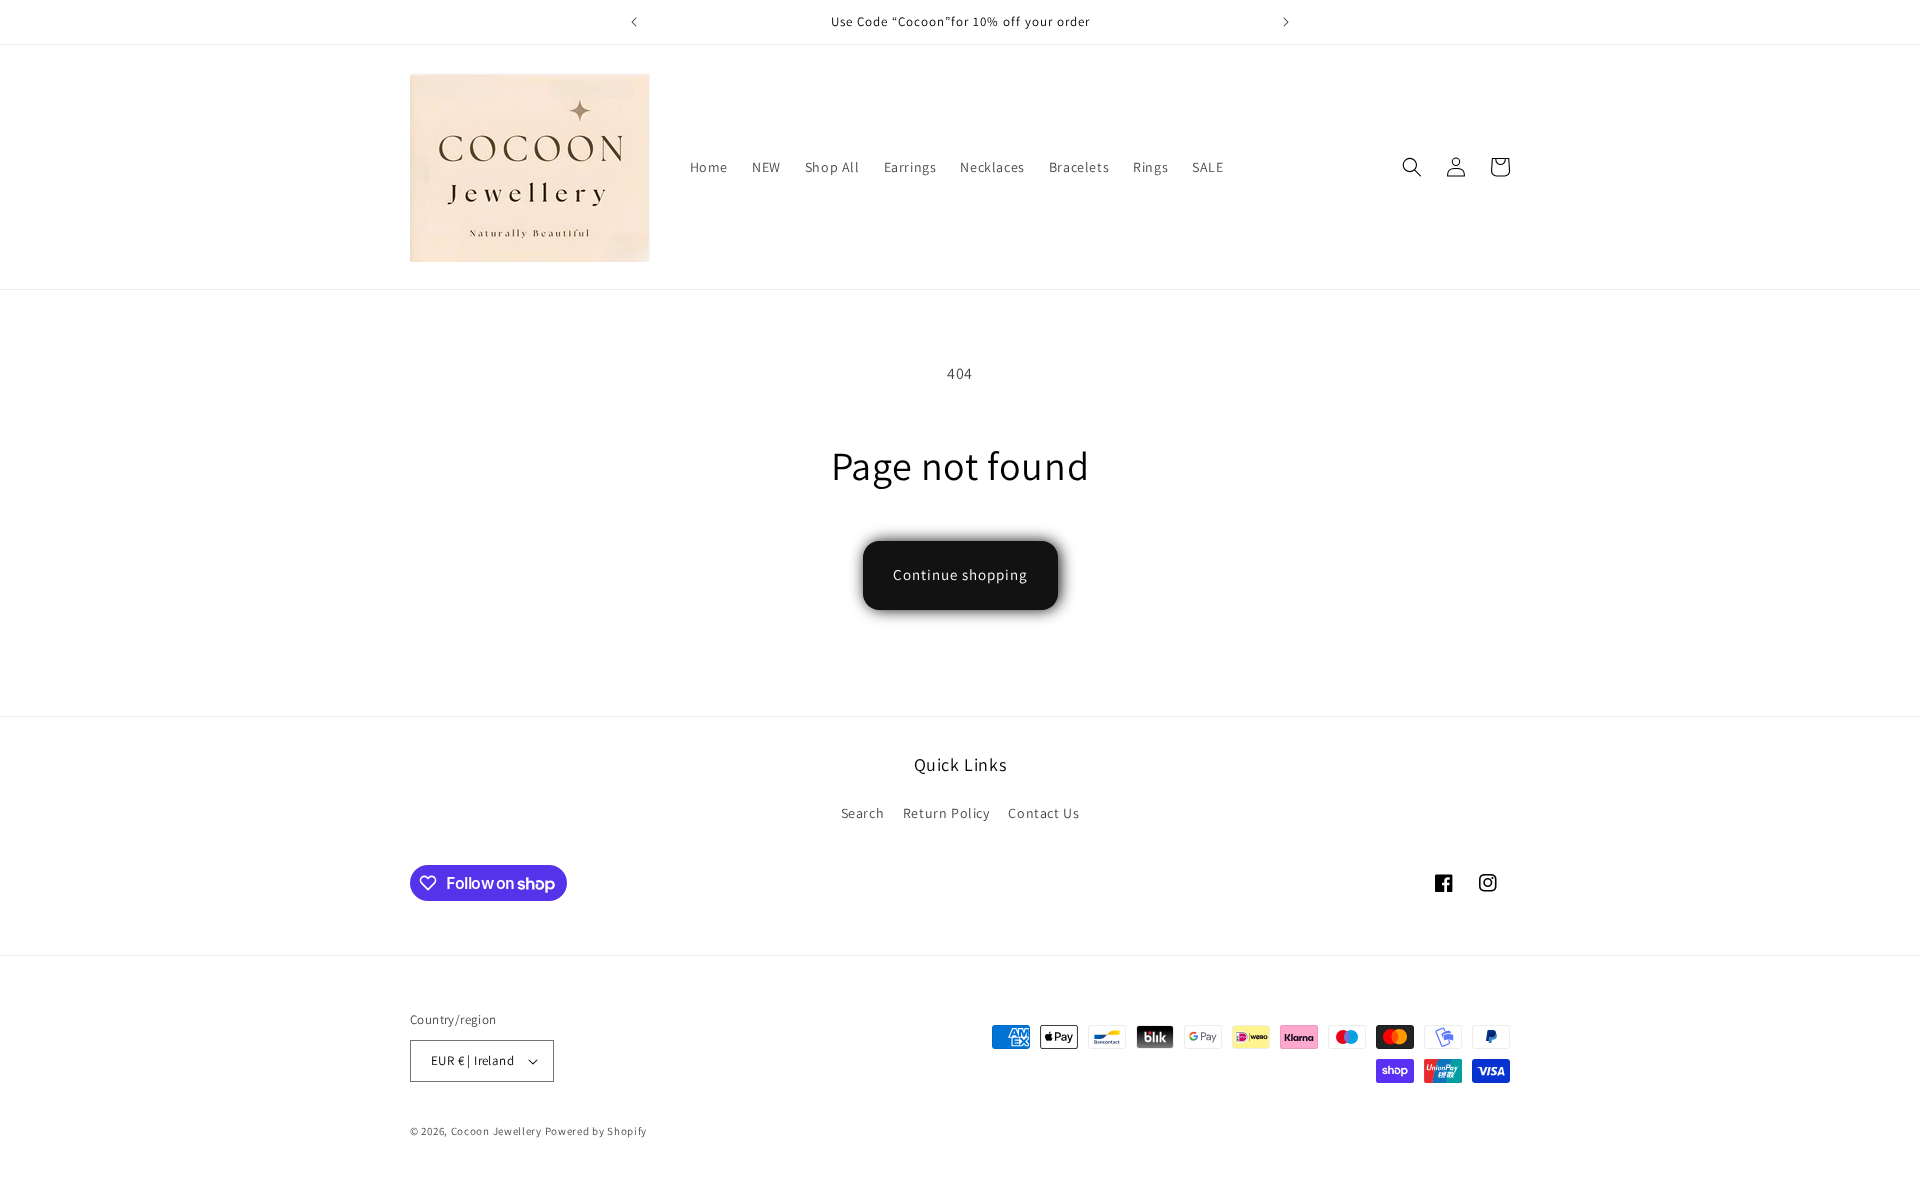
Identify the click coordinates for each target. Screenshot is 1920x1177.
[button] (1412, 167)
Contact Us (1043, 813)
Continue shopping (960, 574)
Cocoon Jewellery (496, 1131)
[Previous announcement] (634, 22)
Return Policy (946, 813)
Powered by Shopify (596, 1131)
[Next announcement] (1286, 22)
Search (863, 813)
